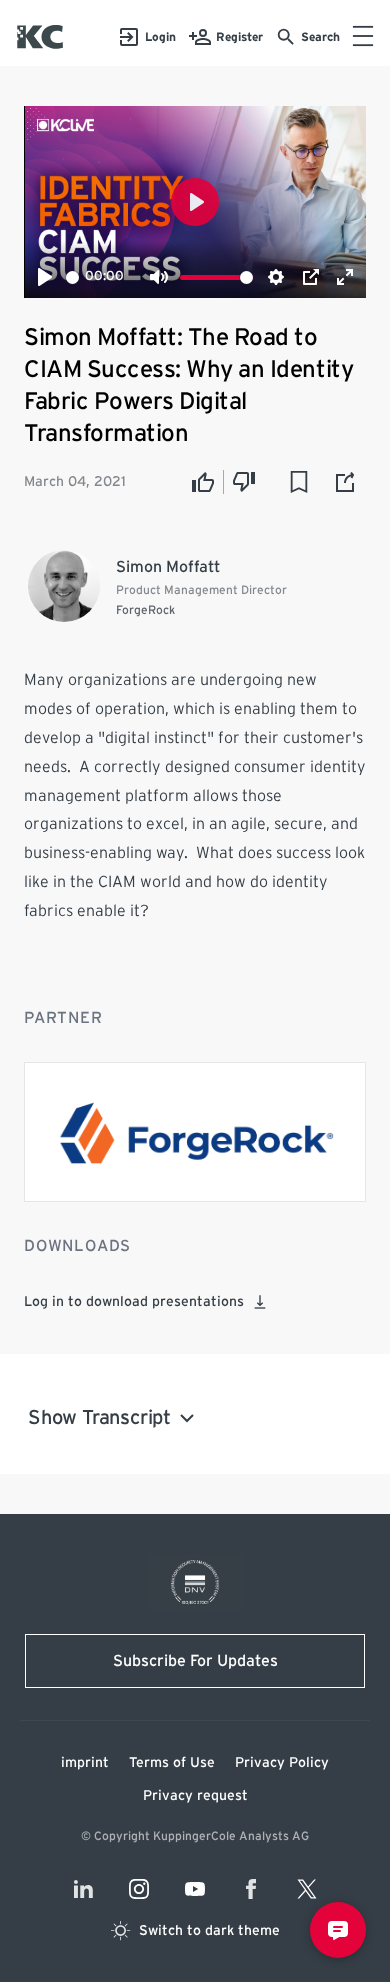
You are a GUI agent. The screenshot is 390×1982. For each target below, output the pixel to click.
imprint (85, 1763)
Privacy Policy (282, 1763)
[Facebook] (251, 1889)
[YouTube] (195, 1889)
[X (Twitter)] (307, 1889)
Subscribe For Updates (195, 1661)
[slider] (72, 277)
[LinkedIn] (83, 1889)
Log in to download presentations (134, 1302)
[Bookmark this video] (299, 482)
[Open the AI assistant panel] (338, 1930)
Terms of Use (172, 1763)
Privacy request (195, 1796)
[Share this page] (346, 482)
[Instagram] (139, 1889)
